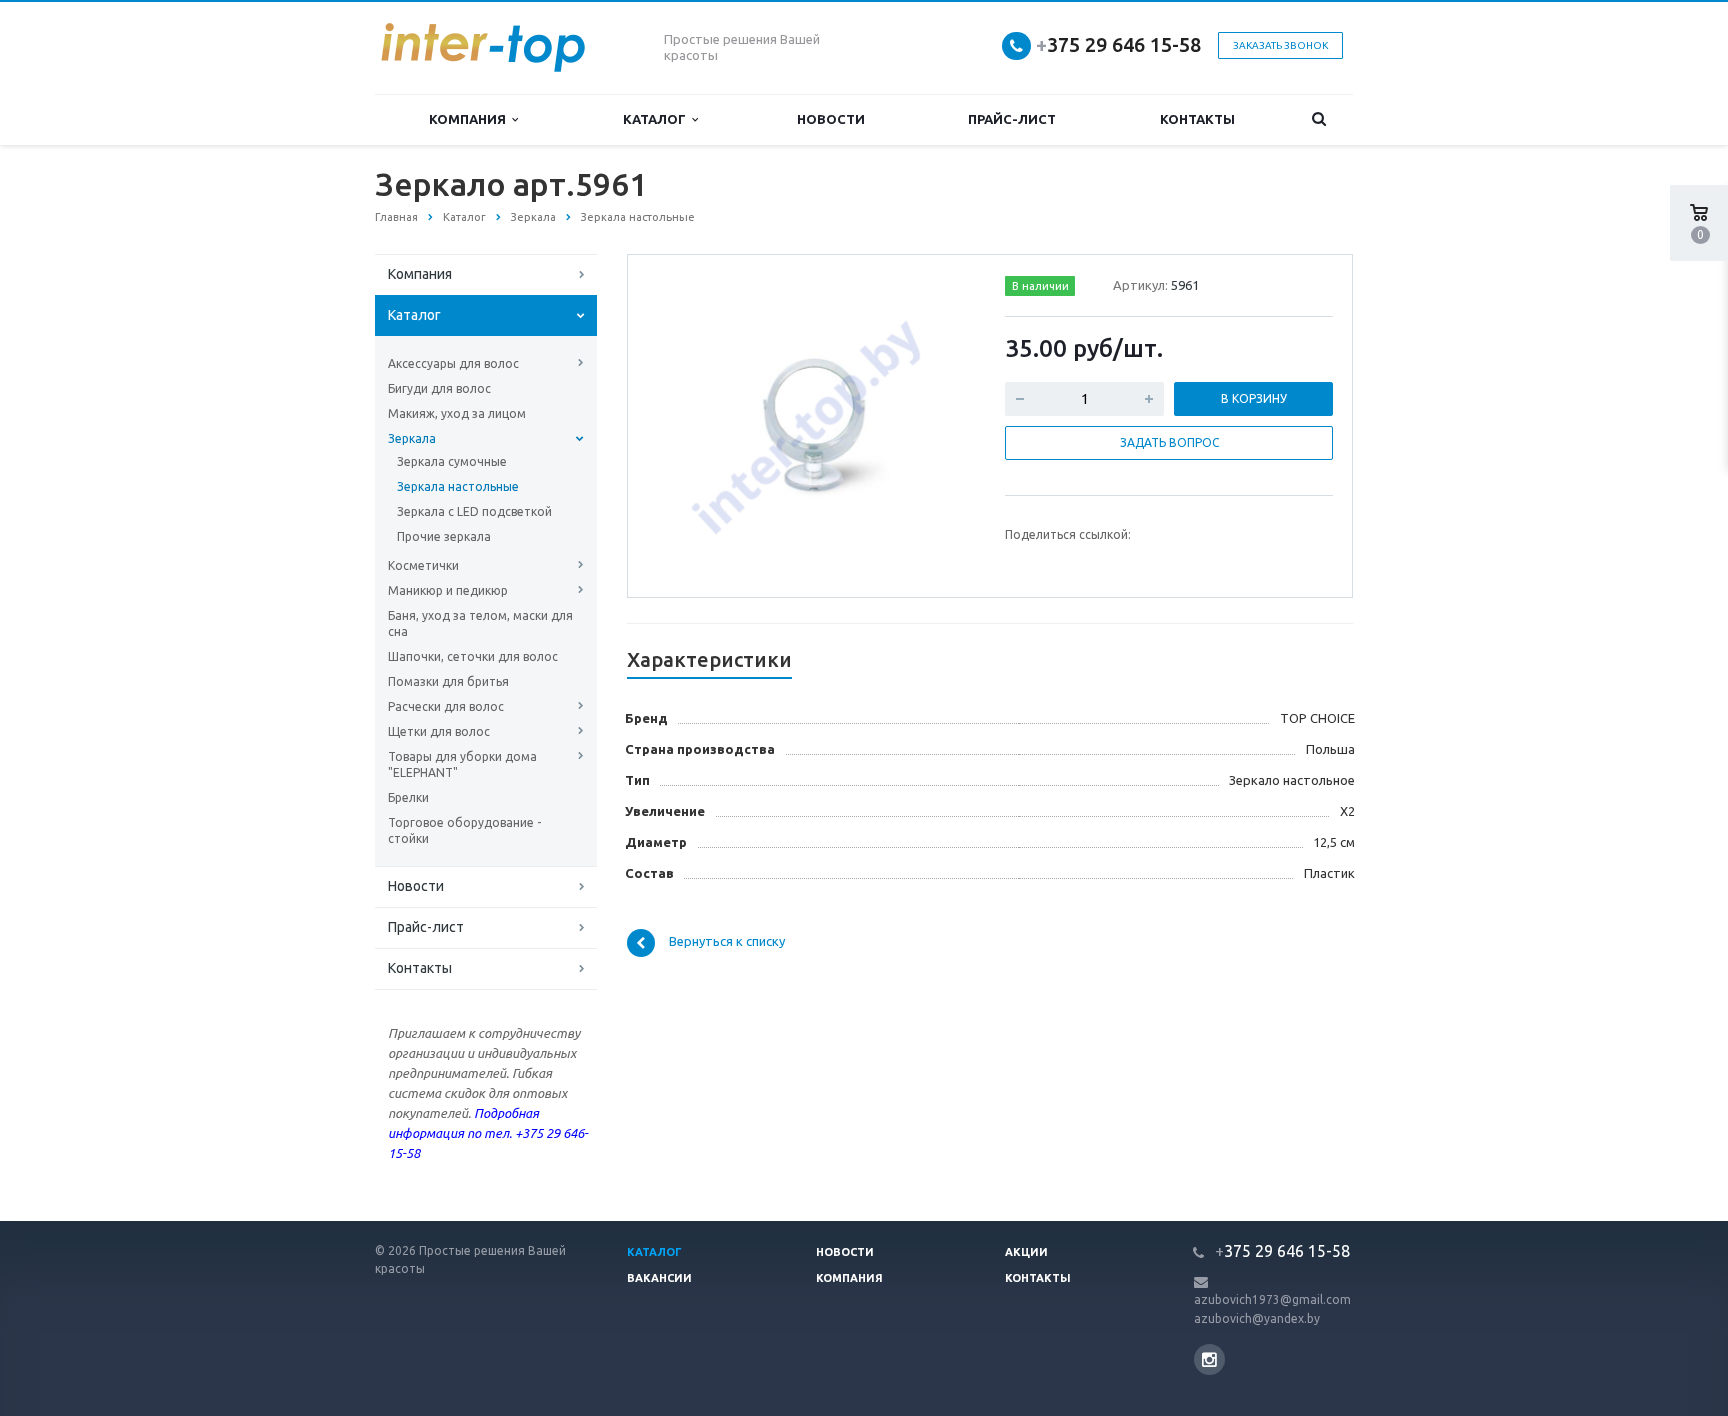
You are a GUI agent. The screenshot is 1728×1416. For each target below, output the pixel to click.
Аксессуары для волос (453, 363)
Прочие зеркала (444, 536)
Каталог (657, 119)
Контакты (1197, 119)
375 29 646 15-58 (1118, 44)
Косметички (423, 565)
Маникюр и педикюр (448, 590)
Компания (470, 119)
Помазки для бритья (448, 681)
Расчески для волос (446, 706)
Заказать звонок (1280, 45)
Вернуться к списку (727, 942)
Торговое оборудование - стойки (464, 830)
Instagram (1209, 1359)
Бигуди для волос (439, 388)
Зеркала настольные (458, 486)
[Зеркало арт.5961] (812, 427)
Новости (831, 119)
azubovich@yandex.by (1257, 1318)
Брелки (408, 797)
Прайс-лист (1012, 119)
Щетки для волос (439, 731)
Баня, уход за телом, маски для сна (480, 623)
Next (940, 425)
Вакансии (659, 1278)
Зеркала (412, 438)
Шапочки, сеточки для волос (473, 656)
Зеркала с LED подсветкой (474, 511)
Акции (1026, 1252)
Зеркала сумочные (452, 461)
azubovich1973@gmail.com (1272, 1299)
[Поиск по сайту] (1319, 119)
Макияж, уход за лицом (457, 413)
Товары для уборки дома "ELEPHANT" (462, 764)
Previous (685, 425)
